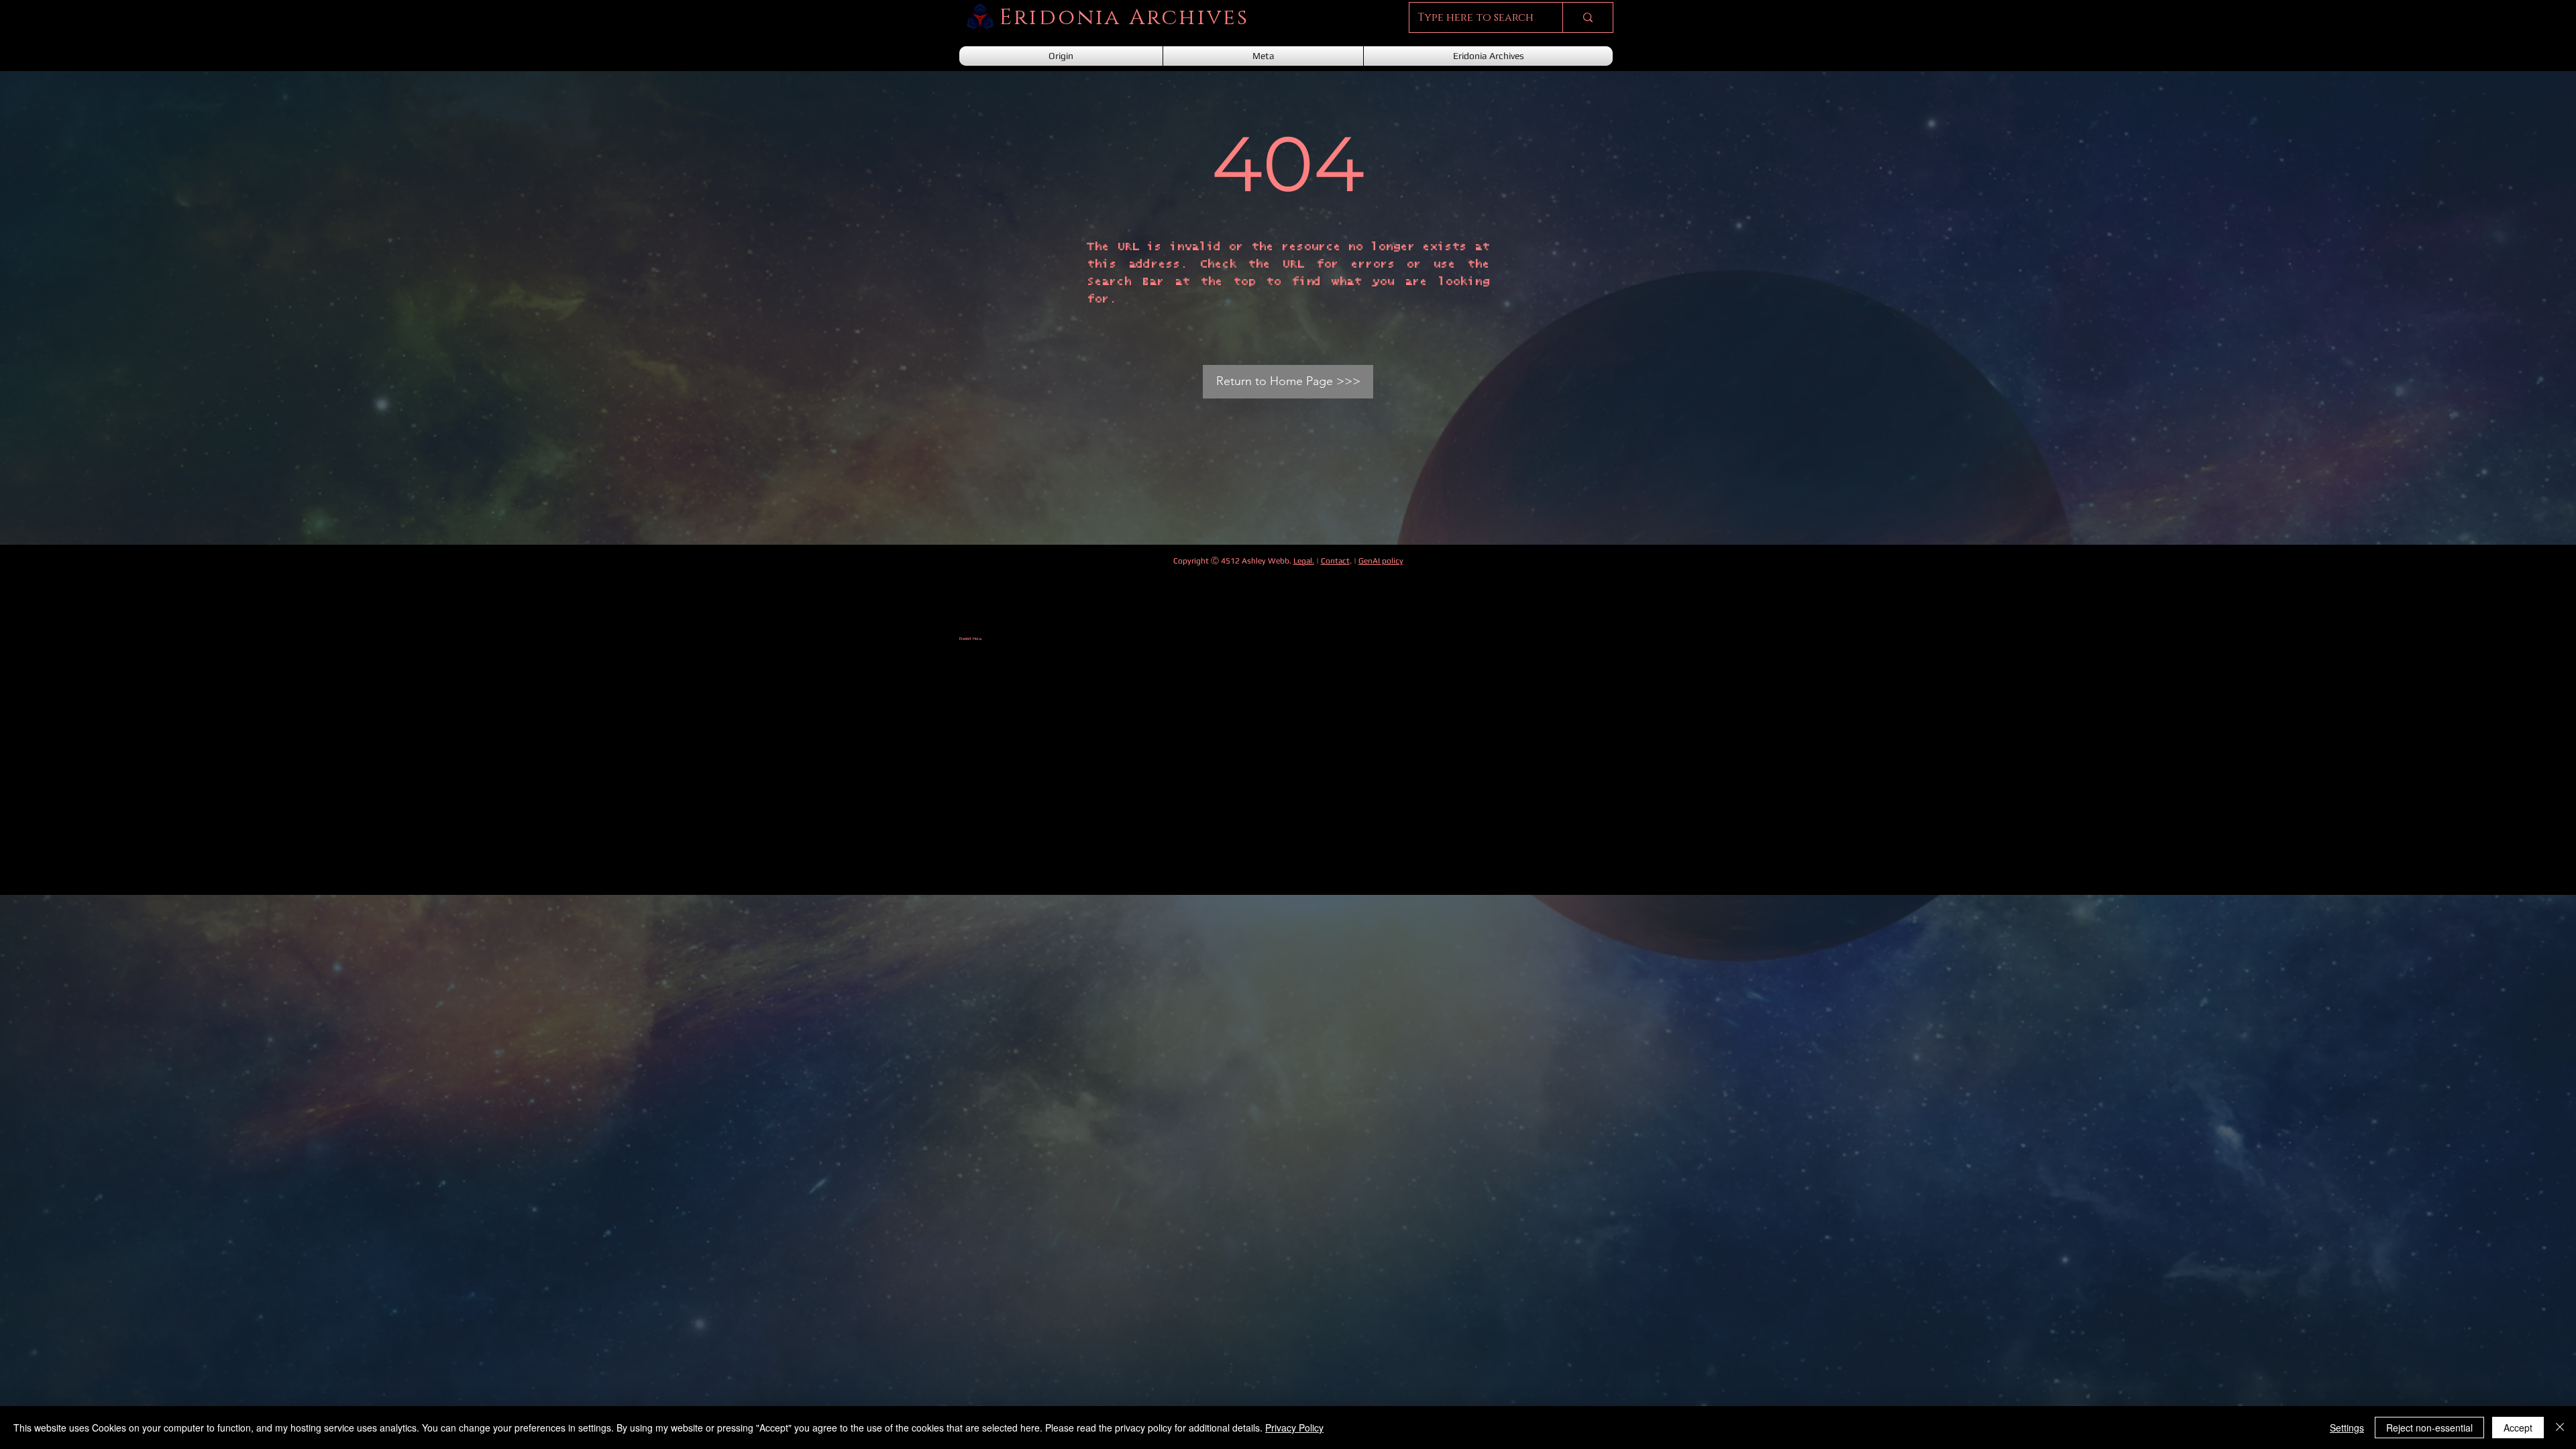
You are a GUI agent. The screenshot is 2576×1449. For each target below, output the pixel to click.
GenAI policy (1381, 561)
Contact (1335, 561)
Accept (2518, 1428)
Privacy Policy (1294, 1428)
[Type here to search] (1588, 17)
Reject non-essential (2429, 1428)
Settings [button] (2347, 1428)
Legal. (1304, 561)
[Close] (2560, 1428)
